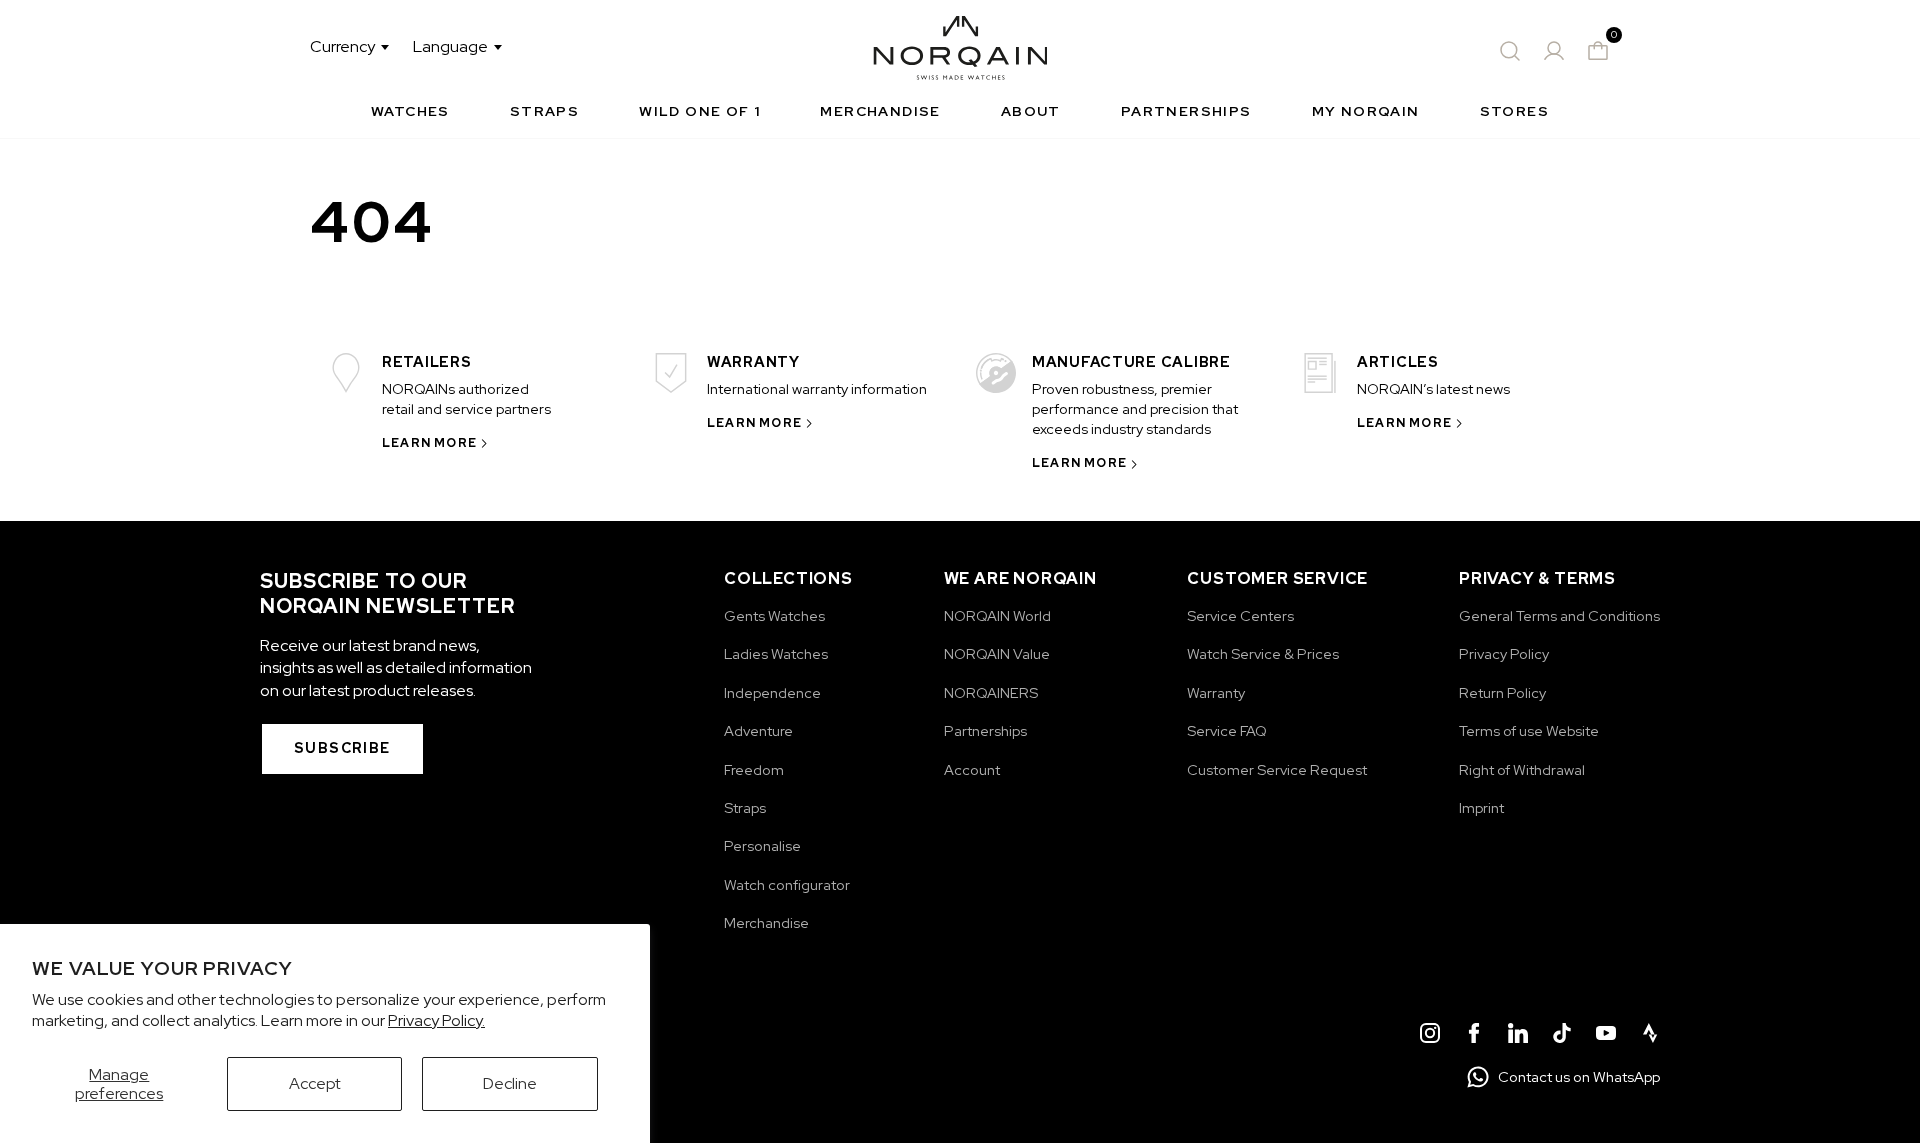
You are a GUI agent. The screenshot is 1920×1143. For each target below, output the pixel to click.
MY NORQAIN (1366, 111)
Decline (510, 1083)
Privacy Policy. (436, 1020)
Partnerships (1186, 111)
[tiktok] (1562, 1036)
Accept (315, 1083)
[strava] (1650, 1036)
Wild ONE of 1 (699, 111)
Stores (1514, 111)
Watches (410, 111)
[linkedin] (1518, 1036)
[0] (1598, 51)
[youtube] (1606, 1036)
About (1031, 111)
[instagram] (1430, 1036)
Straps (544, 111)
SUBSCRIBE (342, 748)
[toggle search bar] (1510, 51)
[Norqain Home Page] (960, 51)
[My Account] (1554, 51)
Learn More (429, 443)
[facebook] (1474, 1036)
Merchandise (880, 111)
